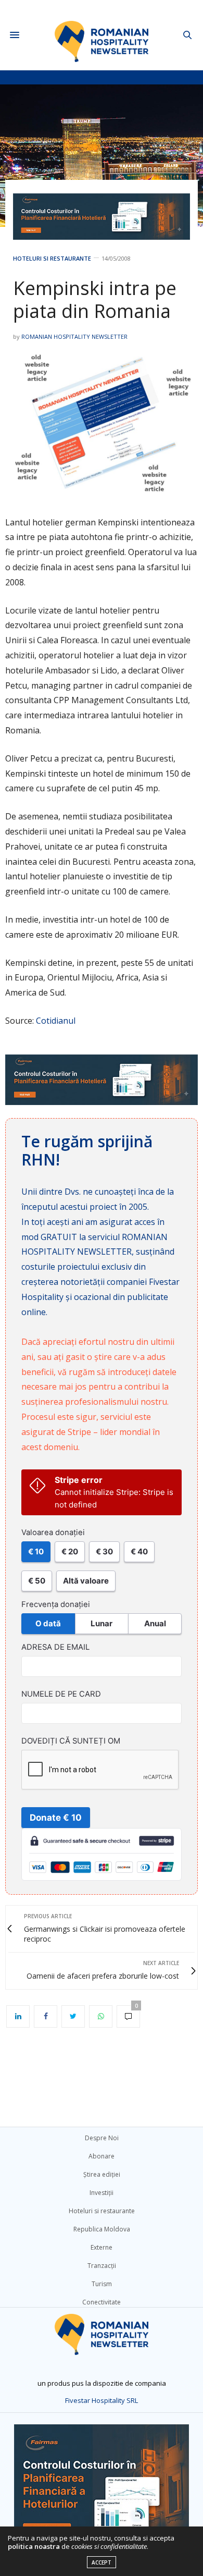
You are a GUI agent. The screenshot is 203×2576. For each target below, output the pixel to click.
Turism (102, 2284)
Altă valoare (86, 1581)
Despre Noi (102, 2138)
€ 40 (139, 1551)
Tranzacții (102, 2266)
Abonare (102, 2156)
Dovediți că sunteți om (71, 1741)
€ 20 (70, 1551)
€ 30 (104, 1551)
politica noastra (34, 2546)
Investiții (102, 2193)
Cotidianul (56, 1021)
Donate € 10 (56, 1818)
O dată (48, 1623)
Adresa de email (55, 1647)
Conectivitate (102, 2302)
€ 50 (37, 1581)
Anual (155, 1623)
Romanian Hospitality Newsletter (74, 336)
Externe (102, 2247)
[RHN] (102, 35)
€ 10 (36, 1551)
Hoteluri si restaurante (52, 258)
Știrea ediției (102, 2174)
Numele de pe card (61, 1694)
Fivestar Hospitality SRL (102, 2400)
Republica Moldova (102, 2229)
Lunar (102, 1623)
